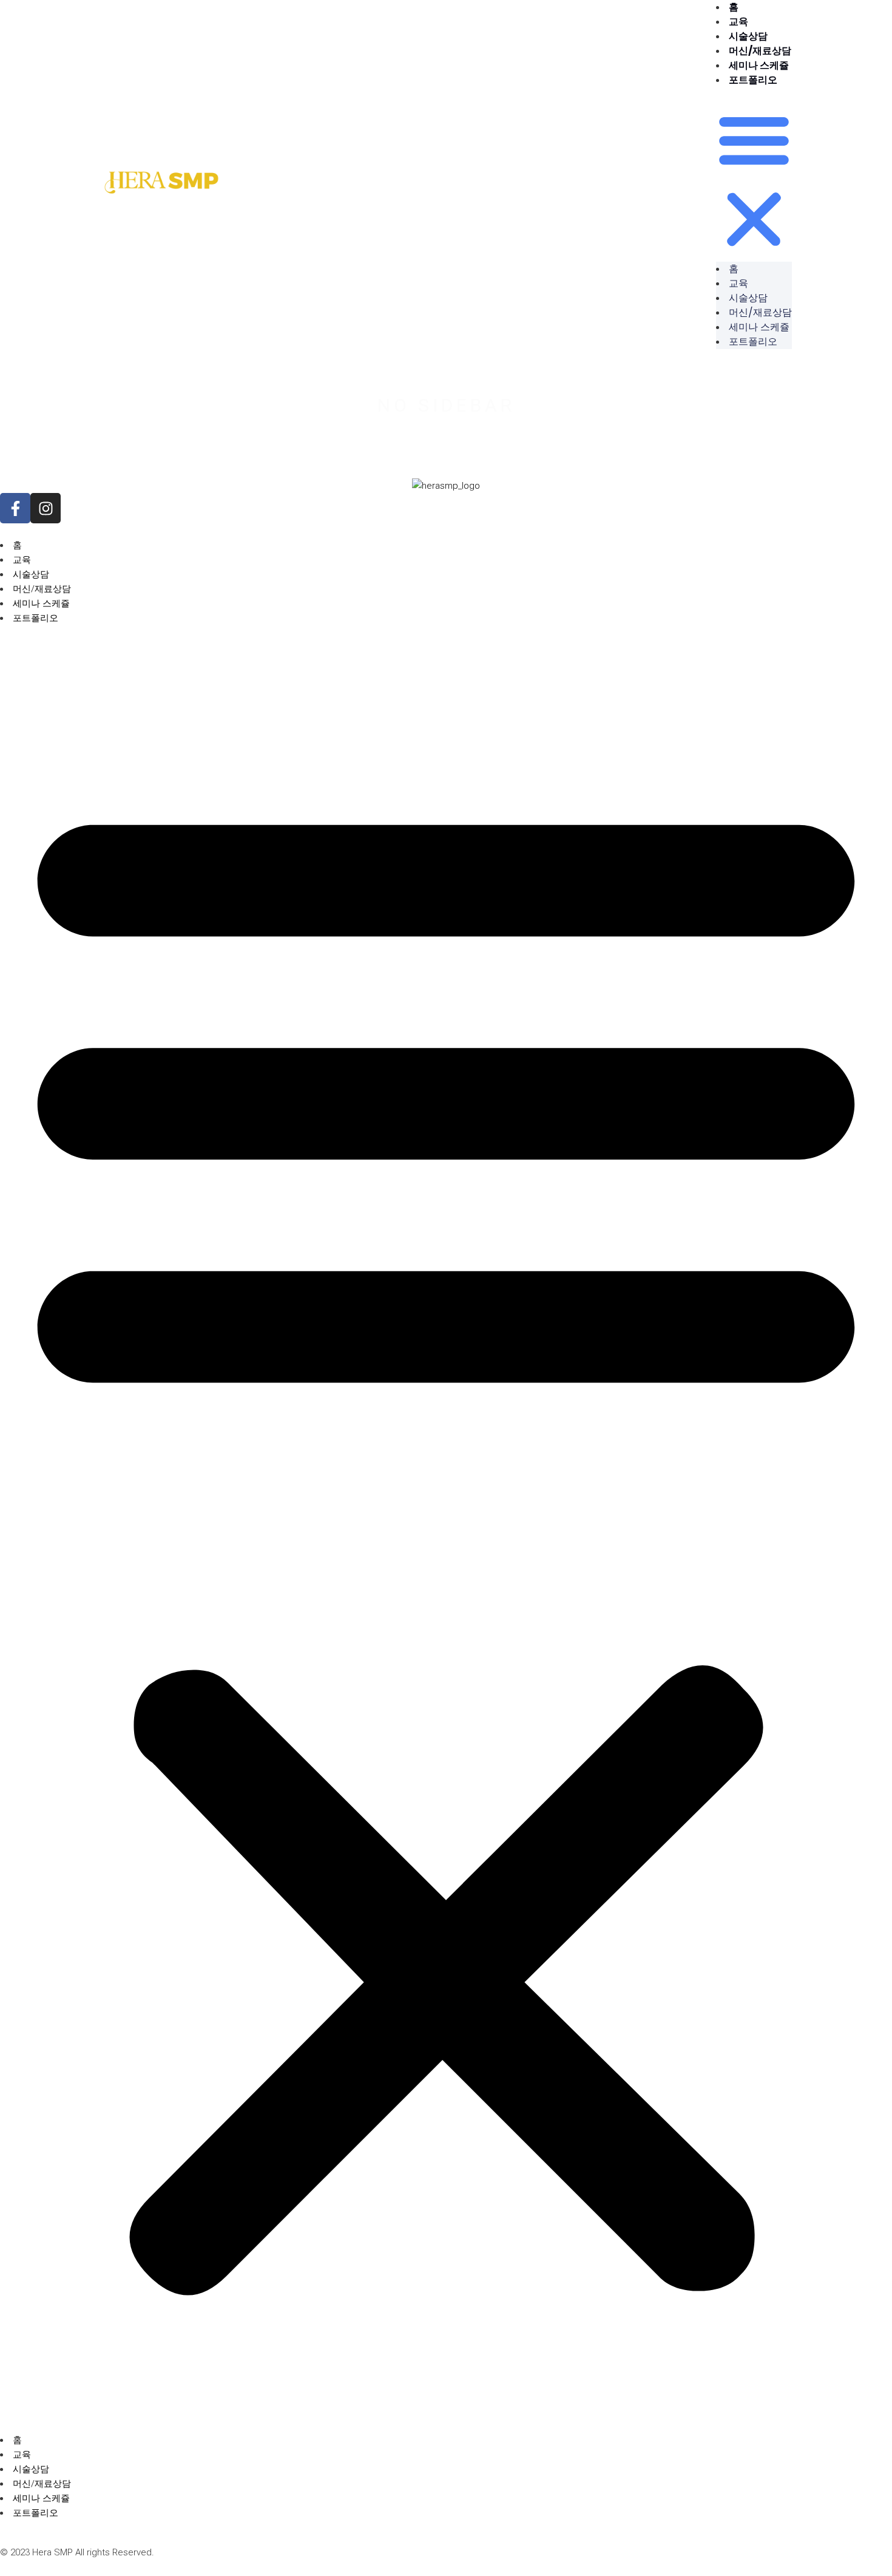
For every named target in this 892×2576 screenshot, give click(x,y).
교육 (738, 22)
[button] (754, 182)
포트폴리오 (753, 80)
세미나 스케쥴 (759, 65)
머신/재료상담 (760, 51)
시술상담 (748, 36)
